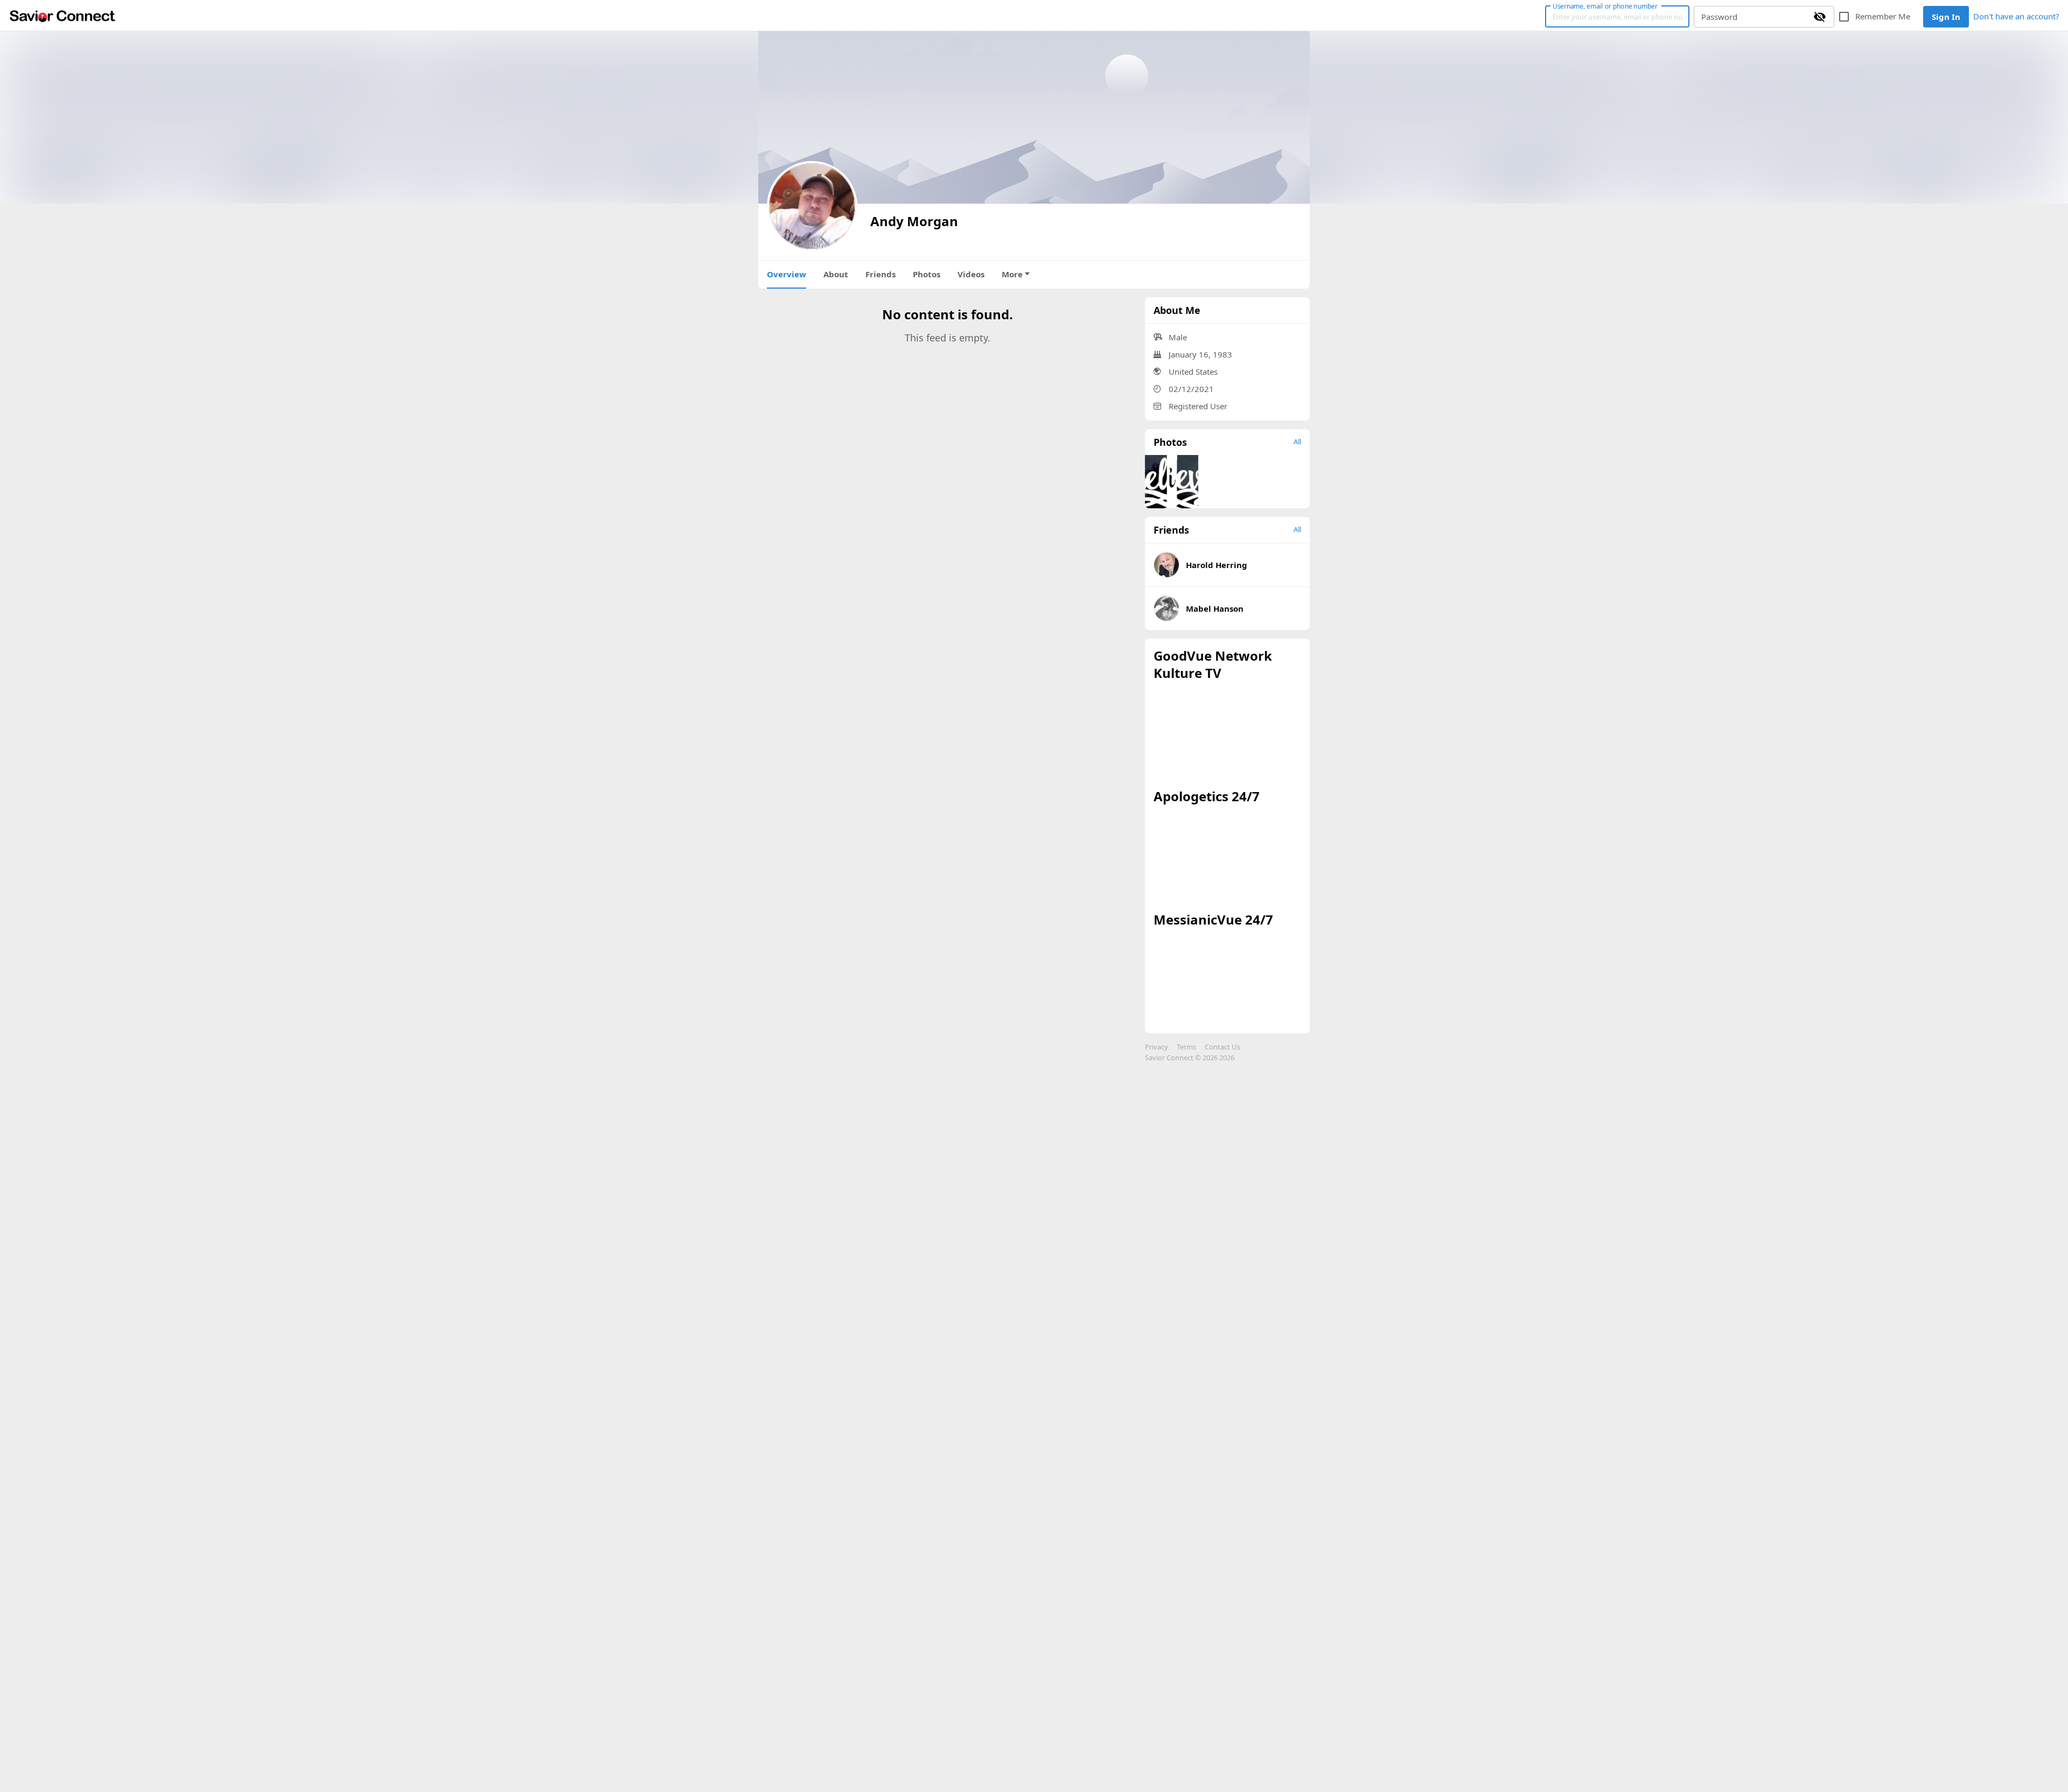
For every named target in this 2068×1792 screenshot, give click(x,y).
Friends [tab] (881, 274)
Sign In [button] (1946, 17)
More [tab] (1012, 274)
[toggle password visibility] (1820, 17)
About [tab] (836, 274)
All (1297, 442)
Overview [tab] (787, 274)
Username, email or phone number (1605, 6)
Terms (1186, 1047)
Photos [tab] (927, 274)
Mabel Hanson (1215, 608)
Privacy (1157, 1047)
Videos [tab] (971, 274)
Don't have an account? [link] (2016, 16)
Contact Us (1222, 1047)
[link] (62, 16)
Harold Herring (1217, 565)
